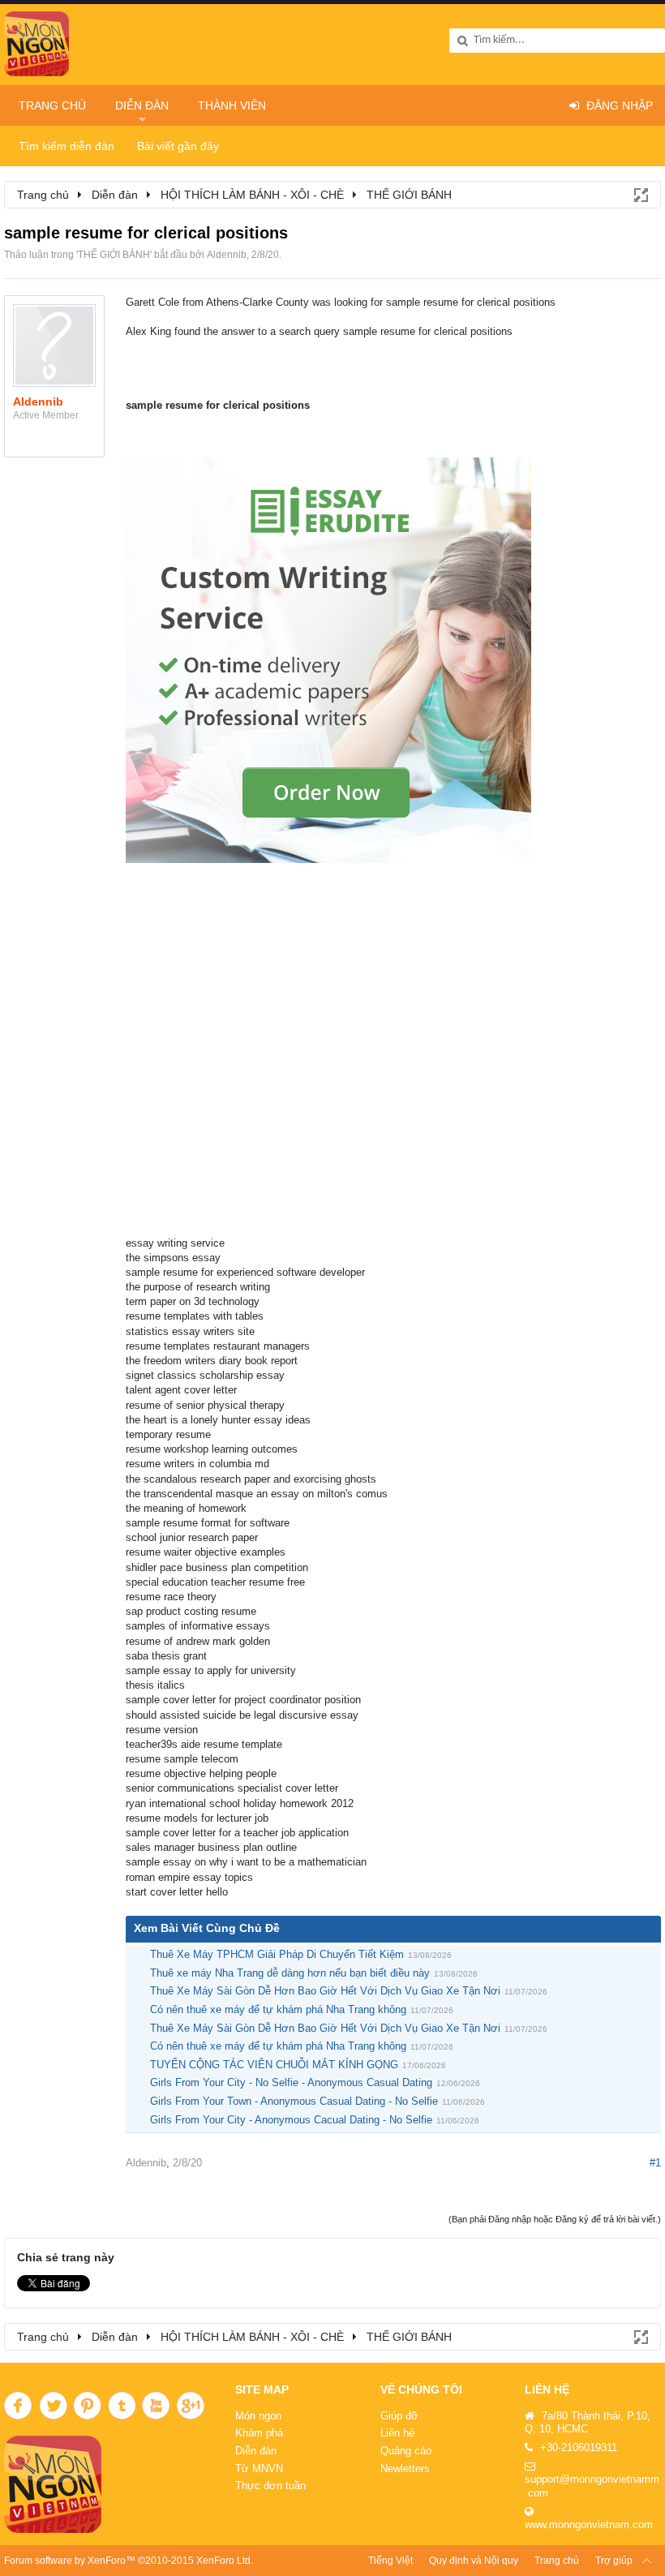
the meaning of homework (186, 1508)
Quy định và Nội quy (474, 2561)
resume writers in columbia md (197, 1464)
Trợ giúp (614, 2561)
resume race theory (171, 1597)
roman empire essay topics (189, 1877)
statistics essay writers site (190, 1331)
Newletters (405, 2469)
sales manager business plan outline (211, 1847)
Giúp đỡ (399, 2416)
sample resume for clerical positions (218, 405)
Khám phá (259, 2433)
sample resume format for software (208, 1523)
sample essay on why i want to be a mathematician (246, 1862)
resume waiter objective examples (206, 1552)
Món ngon (258, 2416)
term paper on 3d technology (193, 1301)
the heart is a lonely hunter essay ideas (218, 1420)
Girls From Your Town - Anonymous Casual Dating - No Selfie (294, 2101)
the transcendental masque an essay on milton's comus (257, 1494)
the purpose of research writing (198, 1287)
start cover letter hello (177, 1892)
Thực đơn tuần (270, 2486)
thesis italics (155, 1685)
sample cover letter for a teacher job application (237, 1833)
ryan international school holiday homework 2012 (240, 1803)
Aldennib (227, 255)
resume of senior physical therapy (205, 1405)
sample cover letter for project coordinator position (243, 1700)
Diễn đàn (142, 105)
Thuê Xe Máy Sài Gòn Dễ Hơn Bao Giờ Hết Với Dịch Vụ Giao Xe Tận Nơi (325, 1991)
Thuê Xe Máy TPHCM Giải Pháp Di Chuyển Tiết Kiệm (277, 1954)
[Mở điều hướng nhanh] (640, 194)
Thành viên (232, 105)
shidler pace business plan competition (217, 1567)
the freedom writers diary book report (212, 1361)
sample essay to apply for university (211, 1670)
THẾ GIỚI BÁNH (114, 255)
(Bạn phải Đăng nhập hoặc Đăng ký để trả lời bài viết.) (555, 2219)
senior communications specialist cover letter (232, 1788)
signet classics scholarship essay (205, 1375)
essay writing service (175, 1243)
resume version (162, 1730)
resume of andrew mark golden (198, 1641)
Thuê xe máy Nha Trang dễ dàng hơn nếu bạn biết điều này (290, 1973)
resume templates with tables (195, 1316)
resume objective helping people (201, 1773)
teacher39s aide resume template (204, 1744)
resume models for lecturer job (197, 1818)
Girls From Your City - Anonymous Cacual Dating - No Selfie (291, 2120)
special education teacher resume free (215, 1582)
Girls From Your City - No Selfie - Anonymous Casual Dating (291, 2082)
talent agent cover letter (181, 1390)
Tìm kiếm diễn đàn (66, 146)
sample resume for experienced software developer (245, 1272)
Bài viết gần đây (178, 146)
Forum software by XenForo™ (129, 2561)
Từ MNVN (259, 2469)
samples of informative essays (198, 1626)
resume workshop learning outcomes (212, 1449)
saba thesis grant (166, 1656)
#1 (655, 2163)
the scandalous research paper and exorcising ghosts (251, 1479)
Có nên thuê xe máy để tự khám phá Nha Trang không (278, 2009)
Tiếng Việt (390, 2561)
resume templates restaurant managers (218, 1346)
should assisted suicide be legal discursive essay (242, 1715)
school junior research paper (192, 1537)
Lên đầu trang (647, 2561)
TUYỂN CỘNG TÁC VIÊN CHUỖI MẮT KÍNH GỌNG (274, 2065)
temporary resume (168, 1434)
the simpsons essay (173, 1258)
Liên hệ (397, 2433)
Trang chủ (52, 105)
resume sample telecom (182, 1759)
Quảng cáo (406, 2451)
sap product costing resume (191, 1611)
